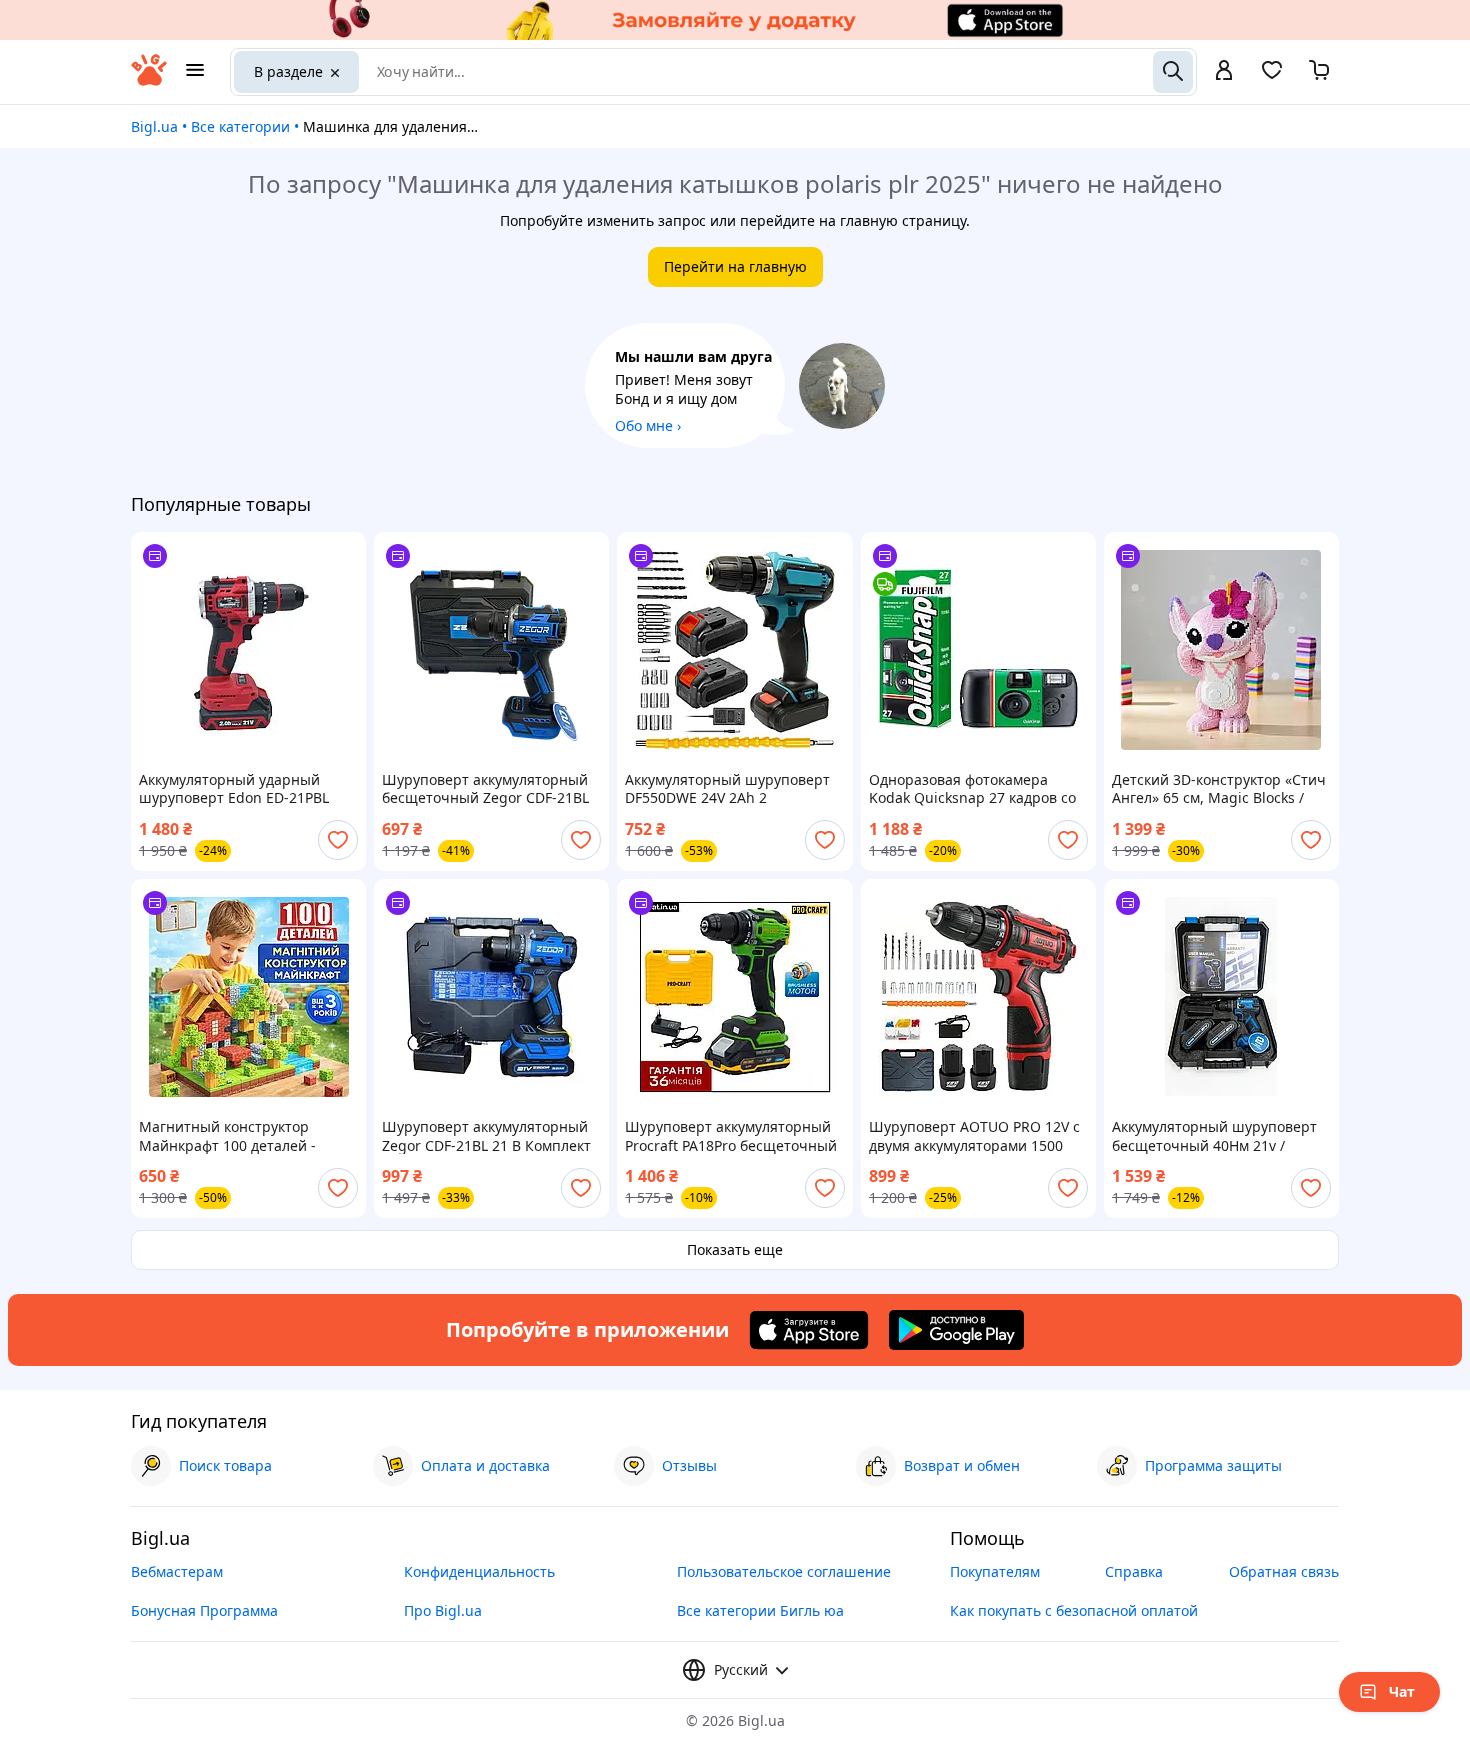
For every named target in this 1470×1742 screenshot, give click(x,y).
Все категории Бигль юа (760, 1610)
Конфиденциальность (479, 1571)
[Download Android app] (956, 1330)
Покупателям (995, 1571)
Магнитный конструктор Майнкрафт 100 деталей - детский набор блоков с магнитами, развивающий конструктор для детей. (231, 1136)
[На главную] (149, 80)
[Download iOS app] (809, 1330)
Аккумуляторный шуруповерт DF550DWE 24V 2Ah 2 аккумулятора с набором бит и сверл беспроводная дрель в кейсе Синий (730, 789)
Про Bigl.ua (443, 1610)
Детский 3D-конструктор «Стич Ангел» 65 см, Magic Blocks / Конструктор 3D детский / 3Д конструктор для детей (1219, 789)
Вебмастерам (177, 1571)
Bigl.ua (154, 126)
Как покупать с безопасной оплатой (1074, 1610)
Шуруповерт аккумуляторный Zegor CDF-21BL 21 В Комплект (486, 1136)
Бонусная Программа (204, 1610)
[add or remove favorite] (338, 840)
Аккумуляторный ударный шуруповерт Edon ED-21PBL (234, 789)
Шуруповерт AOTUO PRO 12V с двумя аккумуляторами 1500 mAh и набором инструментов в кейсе (974, 1136)
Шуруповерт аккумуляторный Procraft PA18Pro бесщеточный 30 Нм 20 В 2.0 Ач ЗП (731, 1136)
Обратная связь (1284, 1571)
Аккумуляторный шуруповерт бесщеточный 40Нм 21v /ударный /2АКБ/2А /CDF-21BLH (1216, 1136)
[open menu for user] (1224, 72)
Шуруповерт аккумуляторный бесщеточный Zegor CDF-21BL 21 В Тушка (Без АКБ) (485, 789)
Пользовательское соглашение (784, 1571)
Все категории (240, 126)
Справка (1134, 1571)
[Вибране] (1272, 76)
